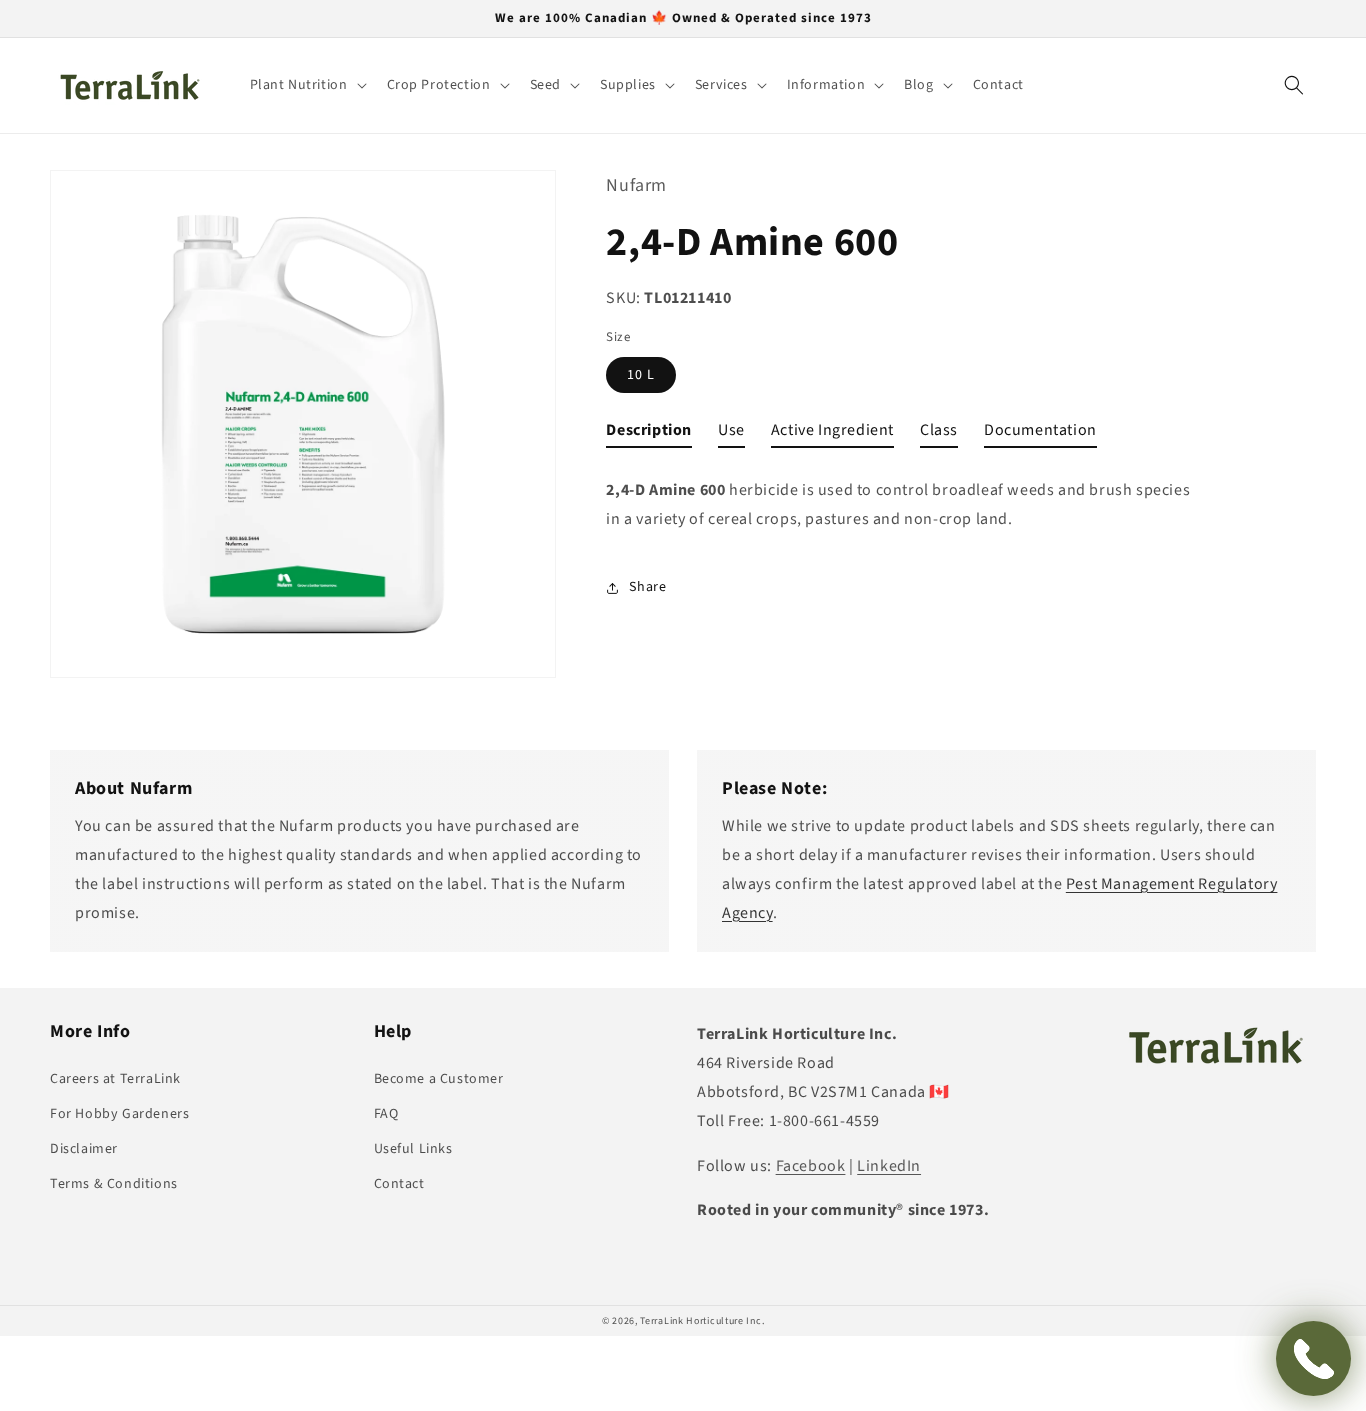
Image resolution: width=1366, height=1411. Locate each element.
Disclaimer (84, 1149)
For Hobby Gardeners (119, 1114)
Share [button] (647, 587)
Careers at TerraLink (115, 1079)
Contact (399, 1184)
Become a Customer (439, 1079)
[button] (306, 85)
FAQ (386, 1114)
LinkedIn (889, 1166)
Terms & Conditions (114, 1184)
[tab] (649, 434)
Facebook (811, 1166)
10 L (641, 375)
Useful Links (413, 1149)
